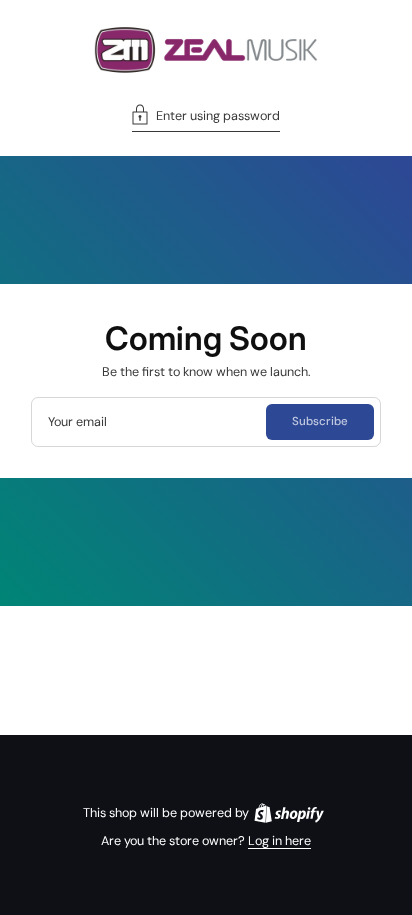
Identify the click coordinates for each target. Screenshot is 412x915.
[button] (206, 118)
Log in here (279, 841)
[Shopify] (289, 813)
